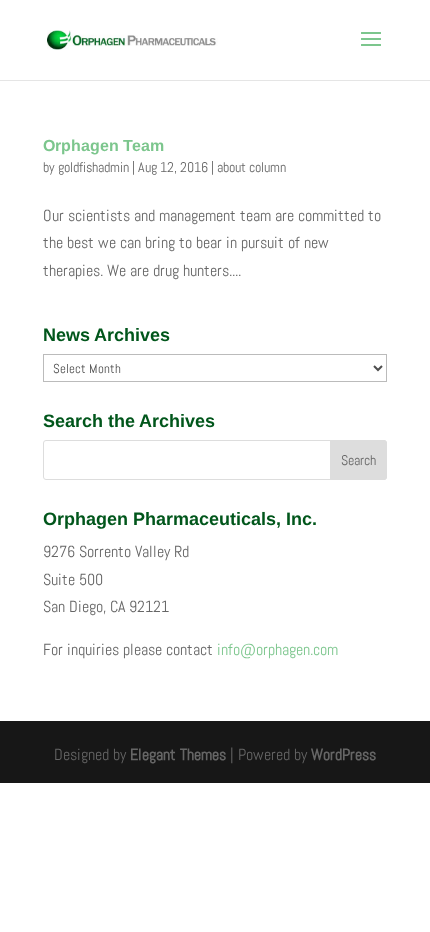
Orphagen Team (103, 145)
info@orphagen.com (277, 649)
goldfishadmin (93, 167)
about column (251, 167)
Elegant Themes (178, 754)
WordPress (343, 754)
